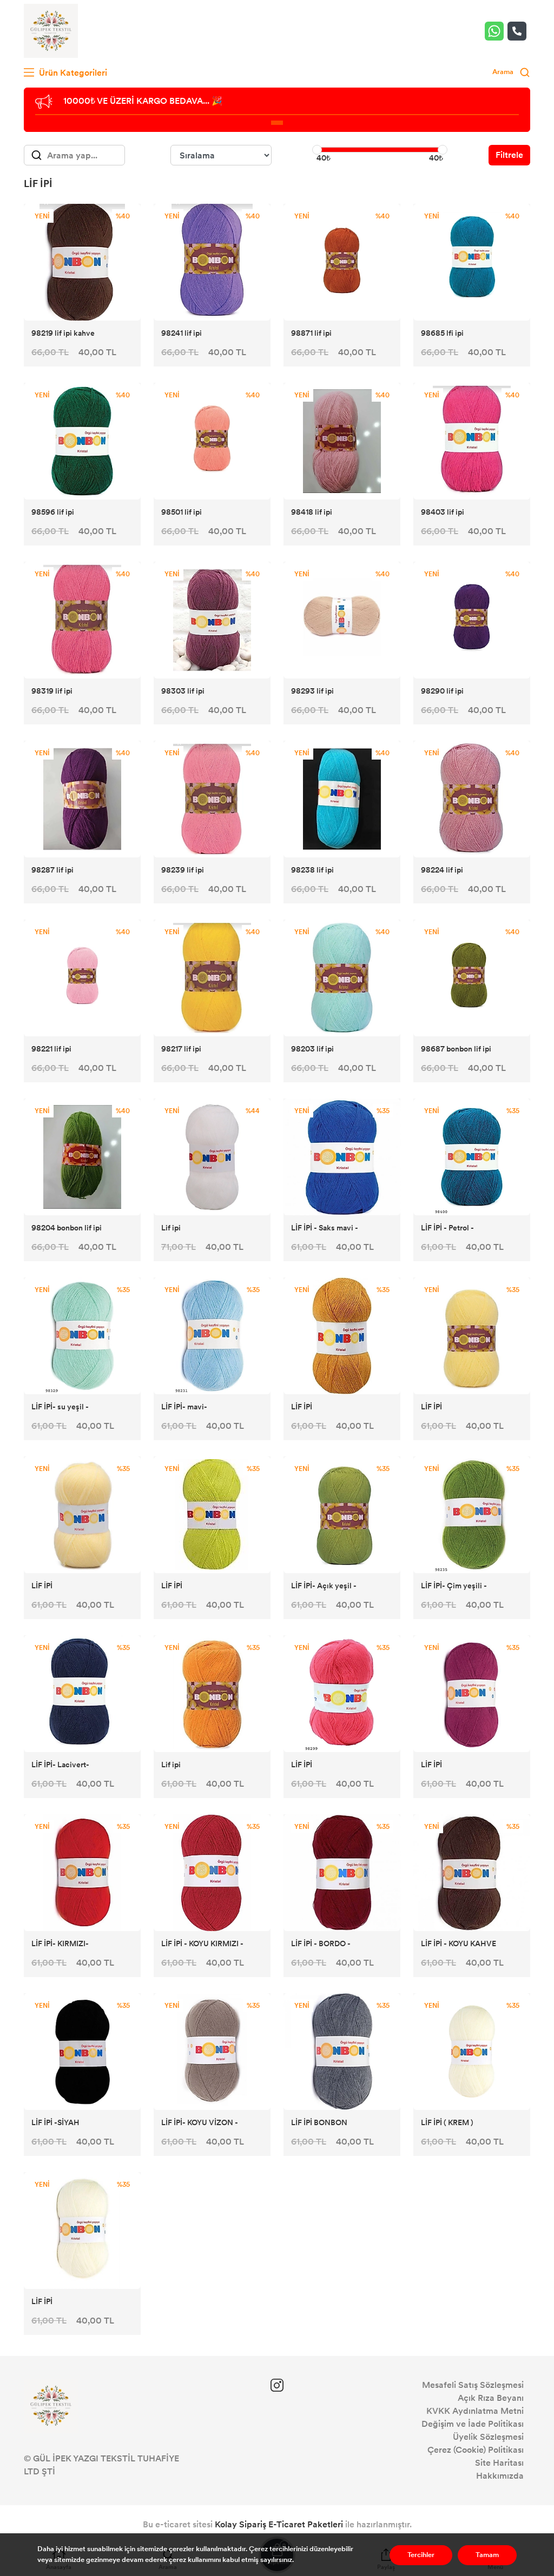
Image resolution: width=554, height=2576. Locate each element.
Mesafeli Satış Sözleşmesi (473, 2385)
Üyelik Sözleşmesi (488, 2437)
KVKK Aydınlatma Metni (475, 2411)
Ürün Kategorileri (72, 73)
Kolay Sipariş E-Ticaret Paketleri (279, 2524)
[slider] (317, 150)
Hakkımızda (500, 2476)
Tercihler (421, 2555)
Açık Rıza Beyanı (491, 2398)
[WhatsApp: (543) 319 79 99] (496, 31)
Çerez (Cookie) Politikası (476, 2450)
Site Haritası (499, 2463)
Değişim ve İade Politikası (473, 2424)
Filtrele (509, 155)
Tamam (487, 2555)
